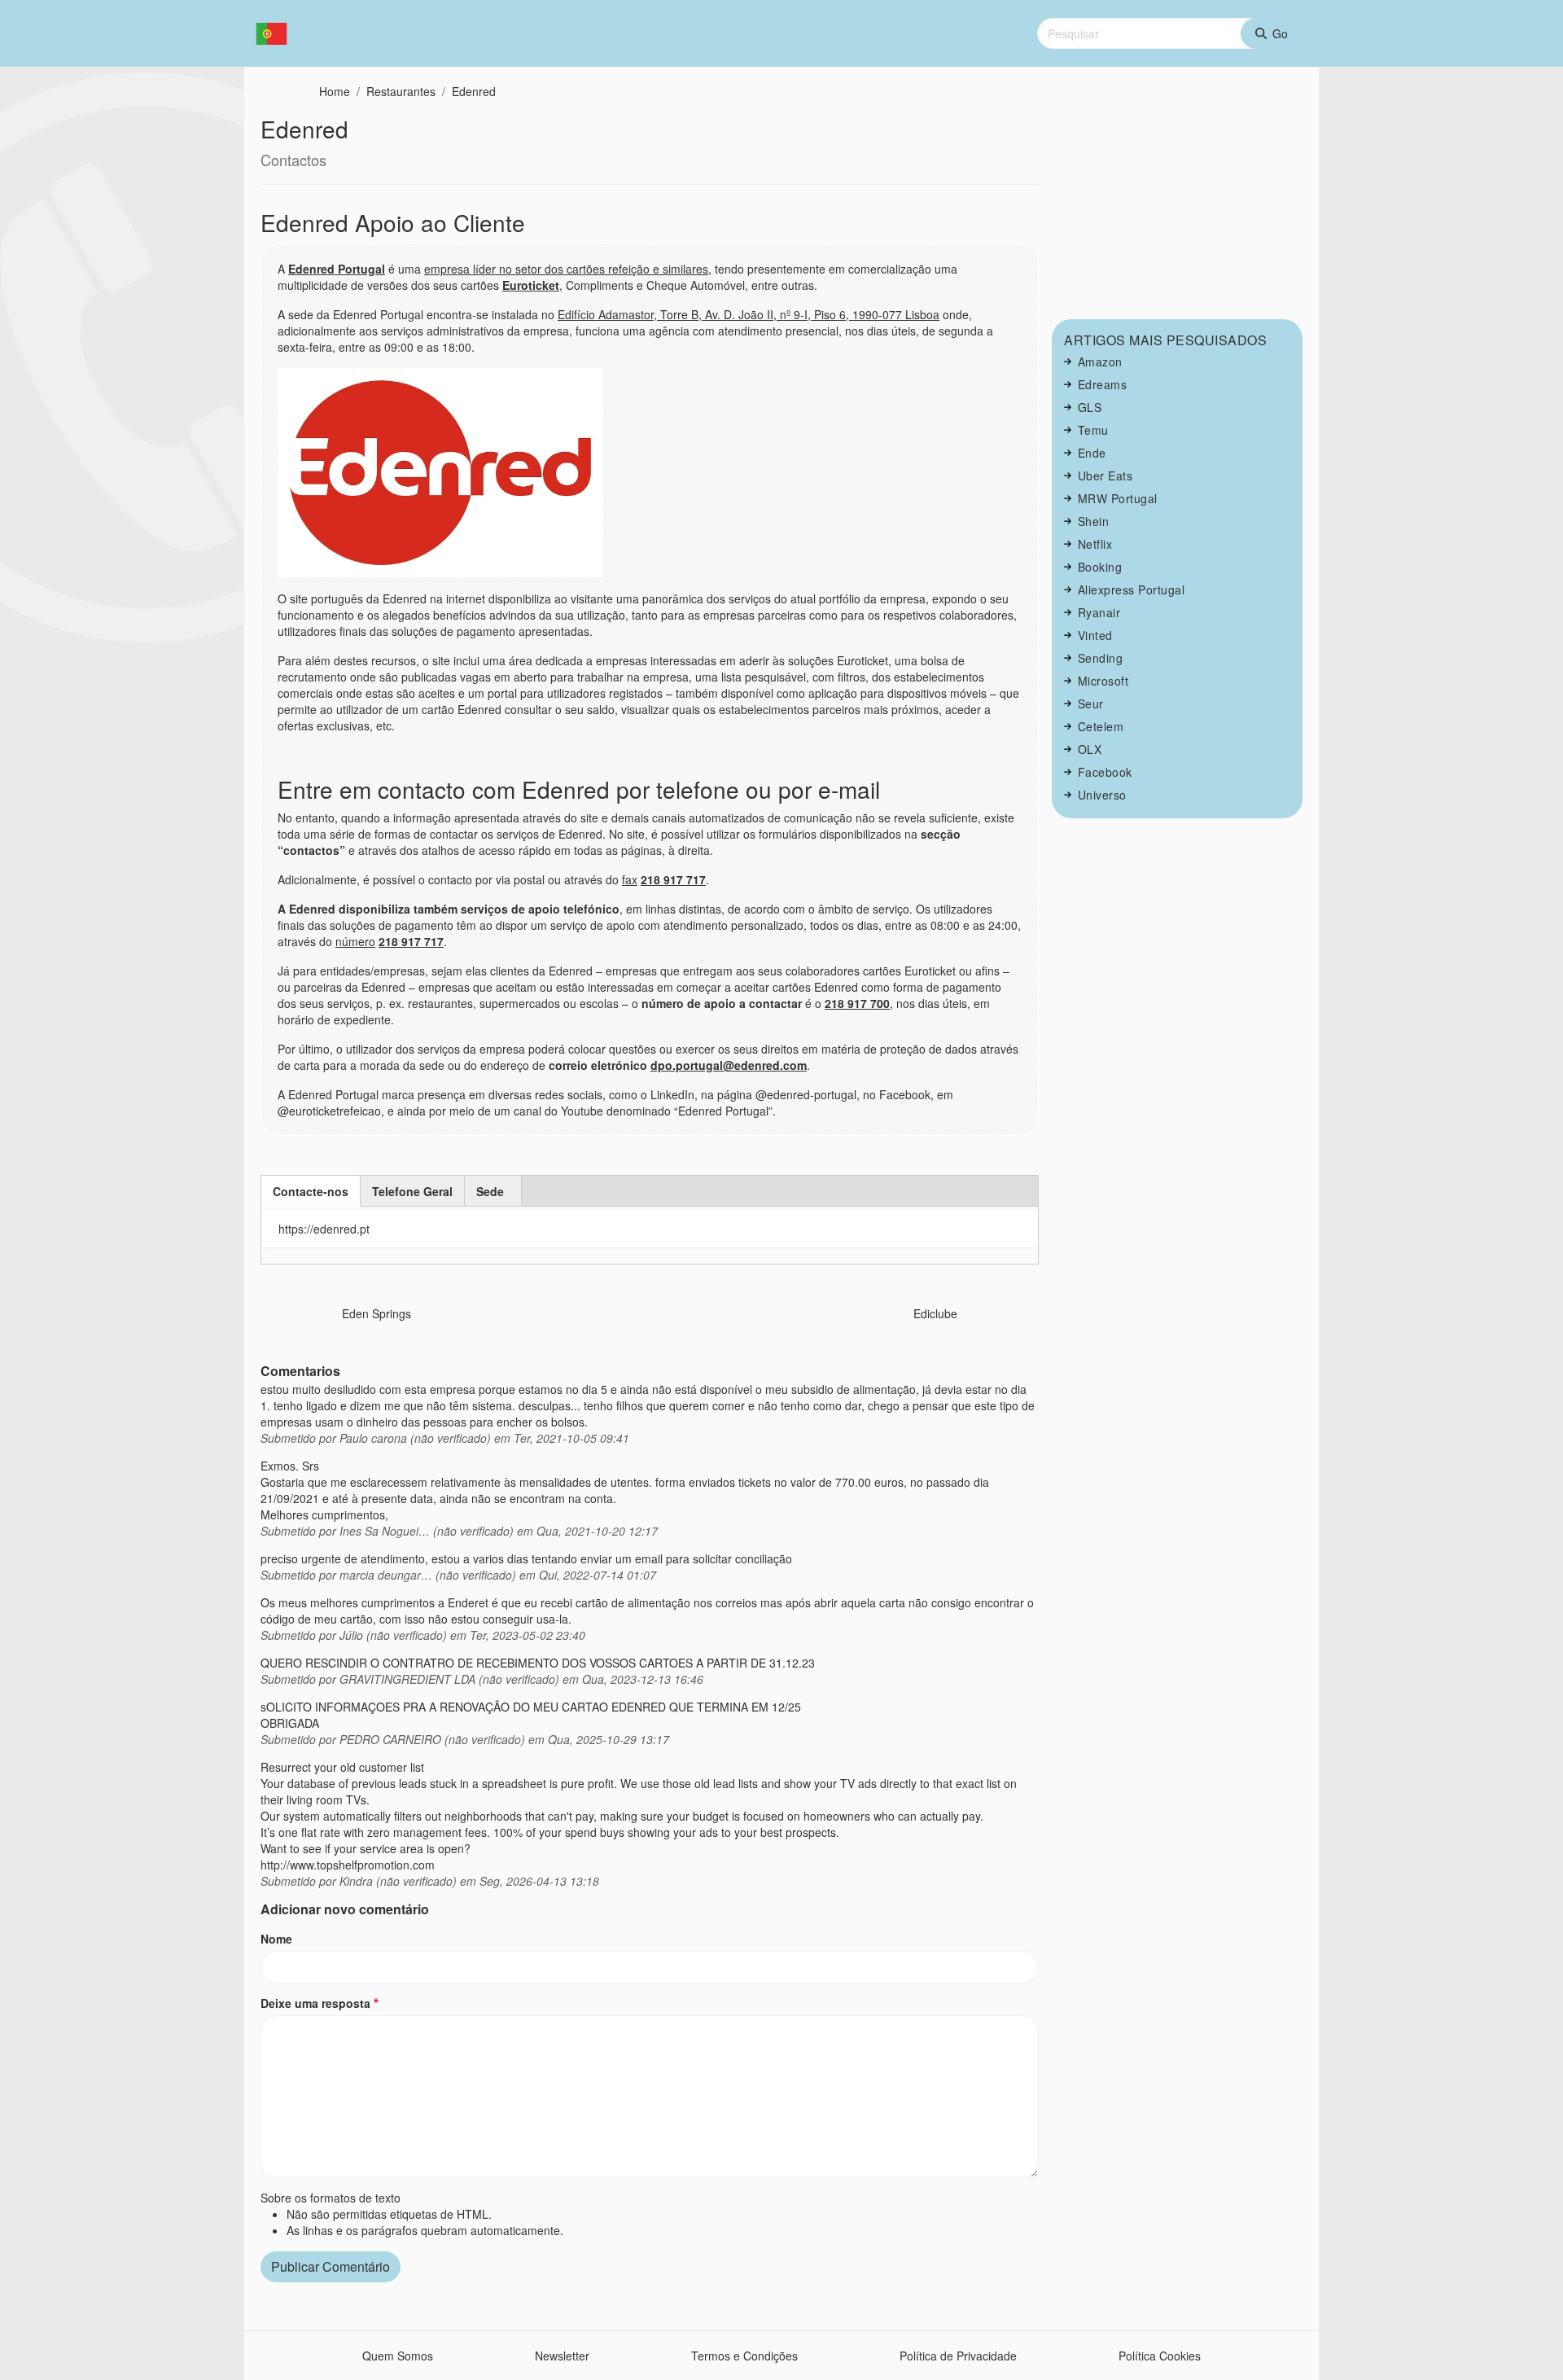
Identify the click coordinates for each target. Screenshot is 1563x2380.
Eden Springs (377, 1313)
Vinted (1095, 635)
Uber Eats (1105, 476)
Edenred (474, 91)
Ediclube (935, 1313)
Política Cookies (1160, 2356)
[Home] (278, 34)
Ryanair (1099, 612)
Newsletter (562, 2356)
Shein (1094, 521)
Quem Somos (398, 2356)
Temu (1093, 430)
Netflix (1095, 544)
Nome (276, 1939)
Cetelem (1101, 726)
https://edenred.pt (324, 1229)
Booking (1100, 567)
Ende (1092, 453)
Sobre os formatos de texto (331, 2198)
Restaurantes (401, 91)
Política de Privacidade (958, 2356)
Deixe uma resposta (315, 2003)
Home (335, 91)
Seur (1091, 703)
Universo (1102, 795)
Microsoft (1103, 681)
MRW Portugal (1118, 498)
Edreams (1103, 384)
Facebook (1105, 772)
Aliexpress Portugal (1132, 590)
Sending (1101, 658)
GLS (1090, 407)
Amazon (1100, 362)
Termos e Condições (744, 2356)
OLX (1090, 749)
